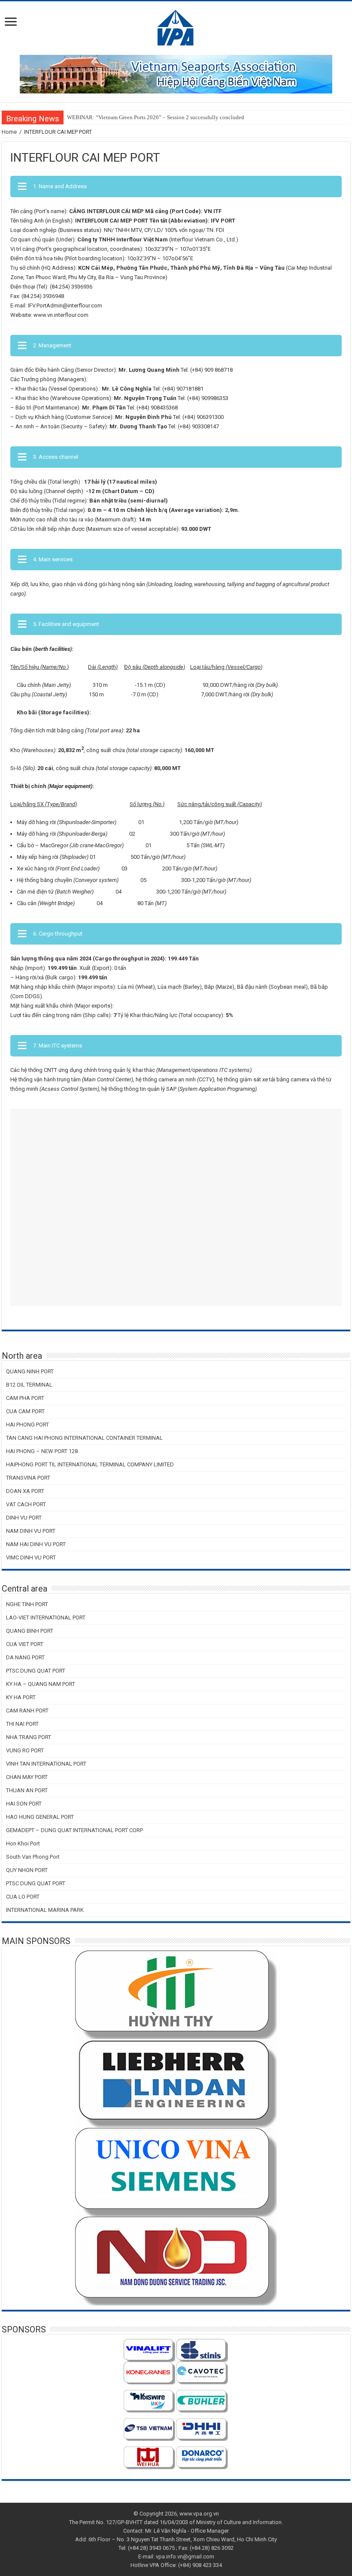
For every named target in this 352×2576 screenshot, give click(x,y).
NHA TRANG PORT (29, 1737)
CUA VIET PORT (25, 1644)
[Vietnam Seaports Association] (176, 27)
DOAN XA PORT (25, 1491)
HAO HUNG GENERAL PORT (40, 1817)
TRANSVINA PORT (28, 1478)
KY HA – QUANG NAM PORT (41, 1684)
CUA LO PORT (23, 1897)
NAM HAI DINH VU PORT (36, 1544)
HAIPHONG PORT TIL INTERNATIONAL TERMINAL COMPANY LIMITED (90, 1464)
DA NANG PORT (25, 1657)
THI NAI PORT (22, 1724)
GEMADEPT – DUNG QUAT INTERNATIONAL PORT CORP (74, 1830)
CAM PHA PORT (25, 1398)
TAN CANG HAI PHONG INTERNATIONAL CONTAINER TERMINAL (84, 1438)
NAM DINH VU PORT (31, 1531)
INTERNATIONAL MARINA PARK (45, 1910)
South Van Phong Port (33, 1857)
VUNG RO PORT (25, 1750)
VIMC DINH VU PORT (31, 1557)
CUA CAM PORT (25, 1411)
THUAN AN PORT (27, 1790)
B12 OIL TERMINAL (29, 1385)
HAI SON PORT (24, 1804)
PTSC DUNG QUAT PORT (36, 1671)
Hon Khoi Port (23, 1843)
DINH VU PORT (24, 1518)
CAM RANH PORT (27, 1711)
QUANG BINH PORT (30, 1631)
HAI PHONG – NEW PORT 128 (42, 1451)
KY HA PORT (21, 1697)
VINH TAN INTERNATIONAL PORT (46, 1764)
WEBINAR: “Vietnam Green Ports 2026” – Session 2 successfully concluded (156, 117)
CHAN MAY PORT (27, 1777)
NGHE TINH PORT (27, 1604)
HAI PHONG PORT (27, 1425)
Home (9, 132)
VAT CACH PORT (26, 1504)
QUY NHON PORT (27, 1870)
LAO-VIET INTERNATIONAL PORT (46, 1618)
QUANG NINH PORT (30, 1371)
